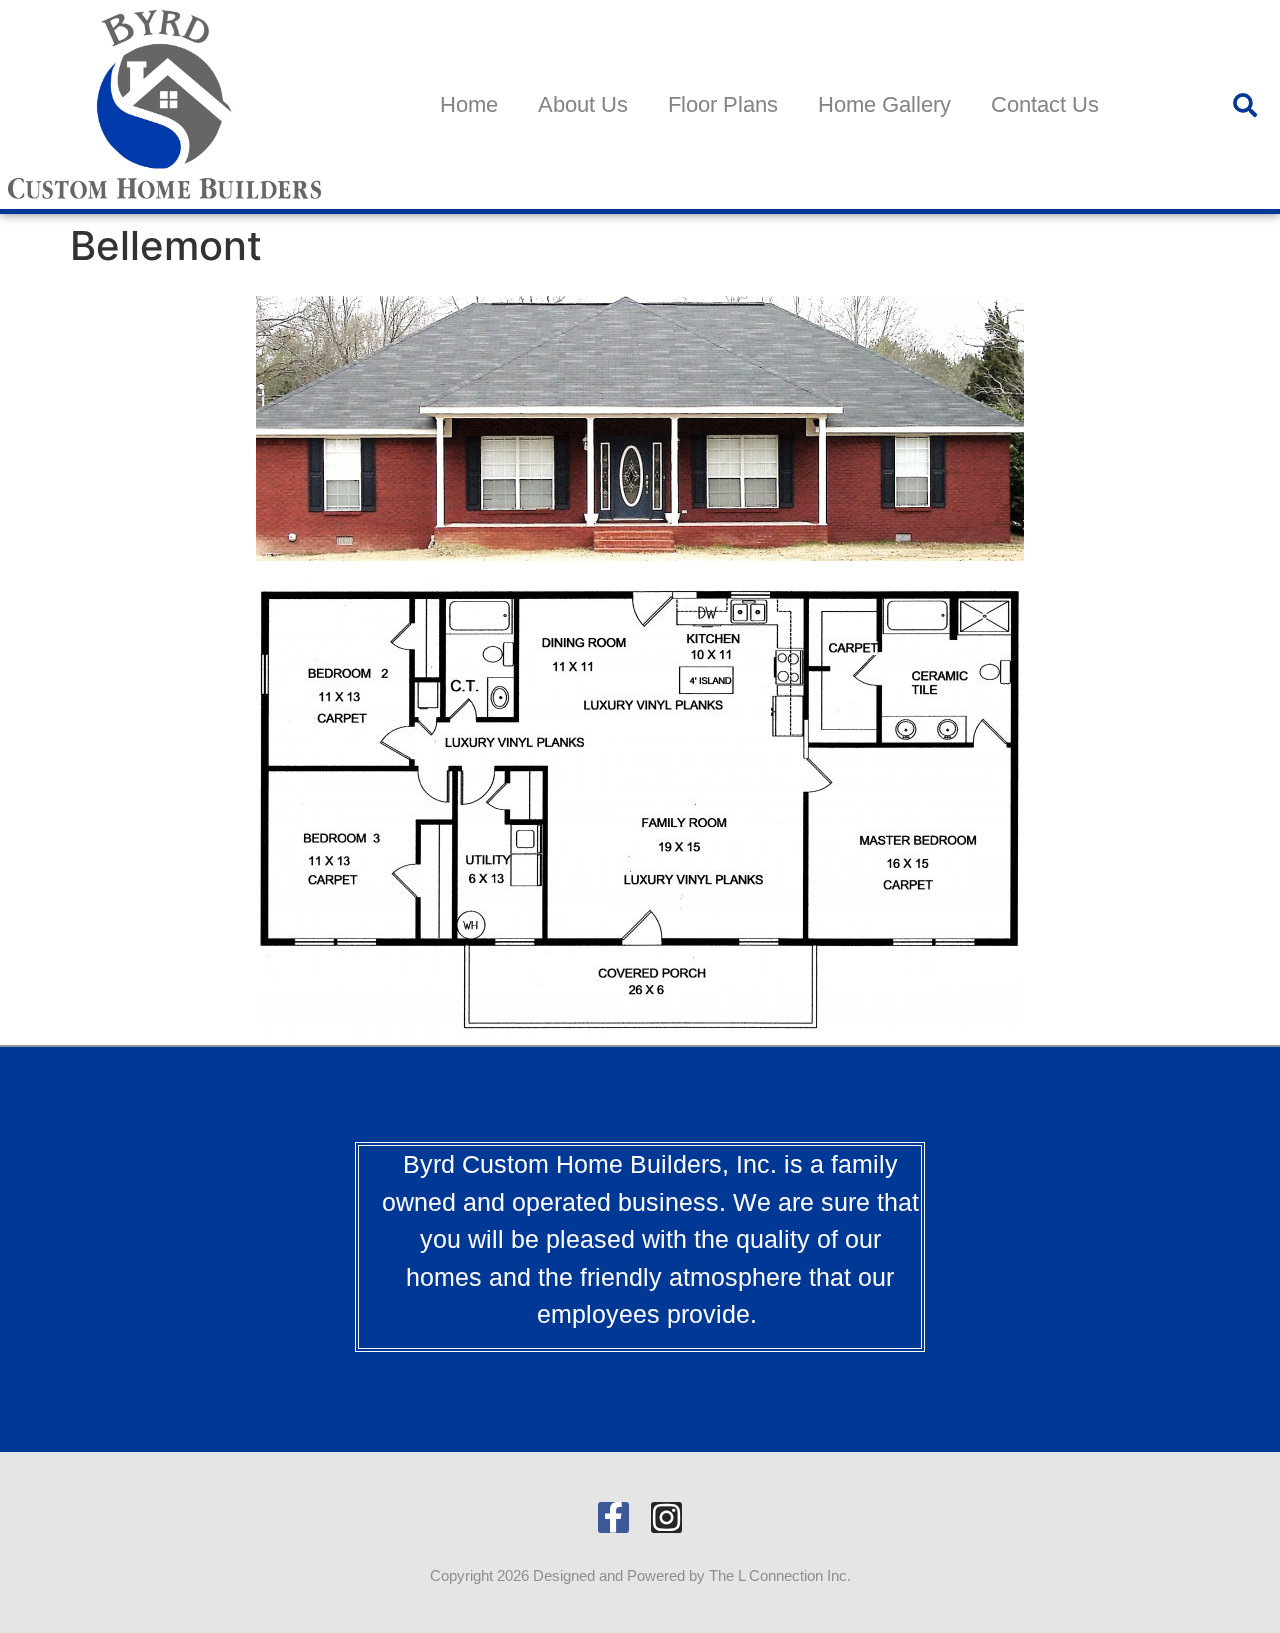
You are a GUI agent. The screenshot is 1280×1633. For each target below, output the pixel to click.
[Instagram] (666, 1517)
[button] (1245, 105)
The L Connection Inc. (780, 1575)
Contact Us (1045, 104)
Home (469, 104)
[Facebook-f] (613, 1517)
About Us (583, 104)
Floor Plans (723, 104)
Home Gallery (884, 104)
